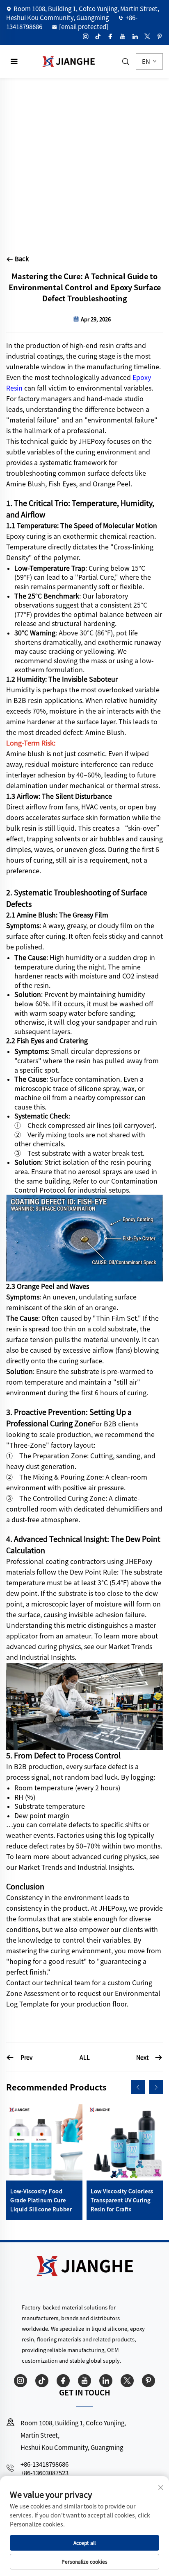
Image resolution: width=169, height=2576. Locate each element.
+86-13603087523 (45, 2473)
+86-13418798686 (45, 2464)
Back (21, 259)
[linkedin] (135, 36)
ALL (85, 2057)
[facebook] (110, 36)
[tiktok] (98, 36)
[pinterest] (160, 36)
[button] (138, 2087)
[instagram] (86, 36)
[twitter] (147, 36)
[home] (69, 60)
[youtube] (123, 36)
